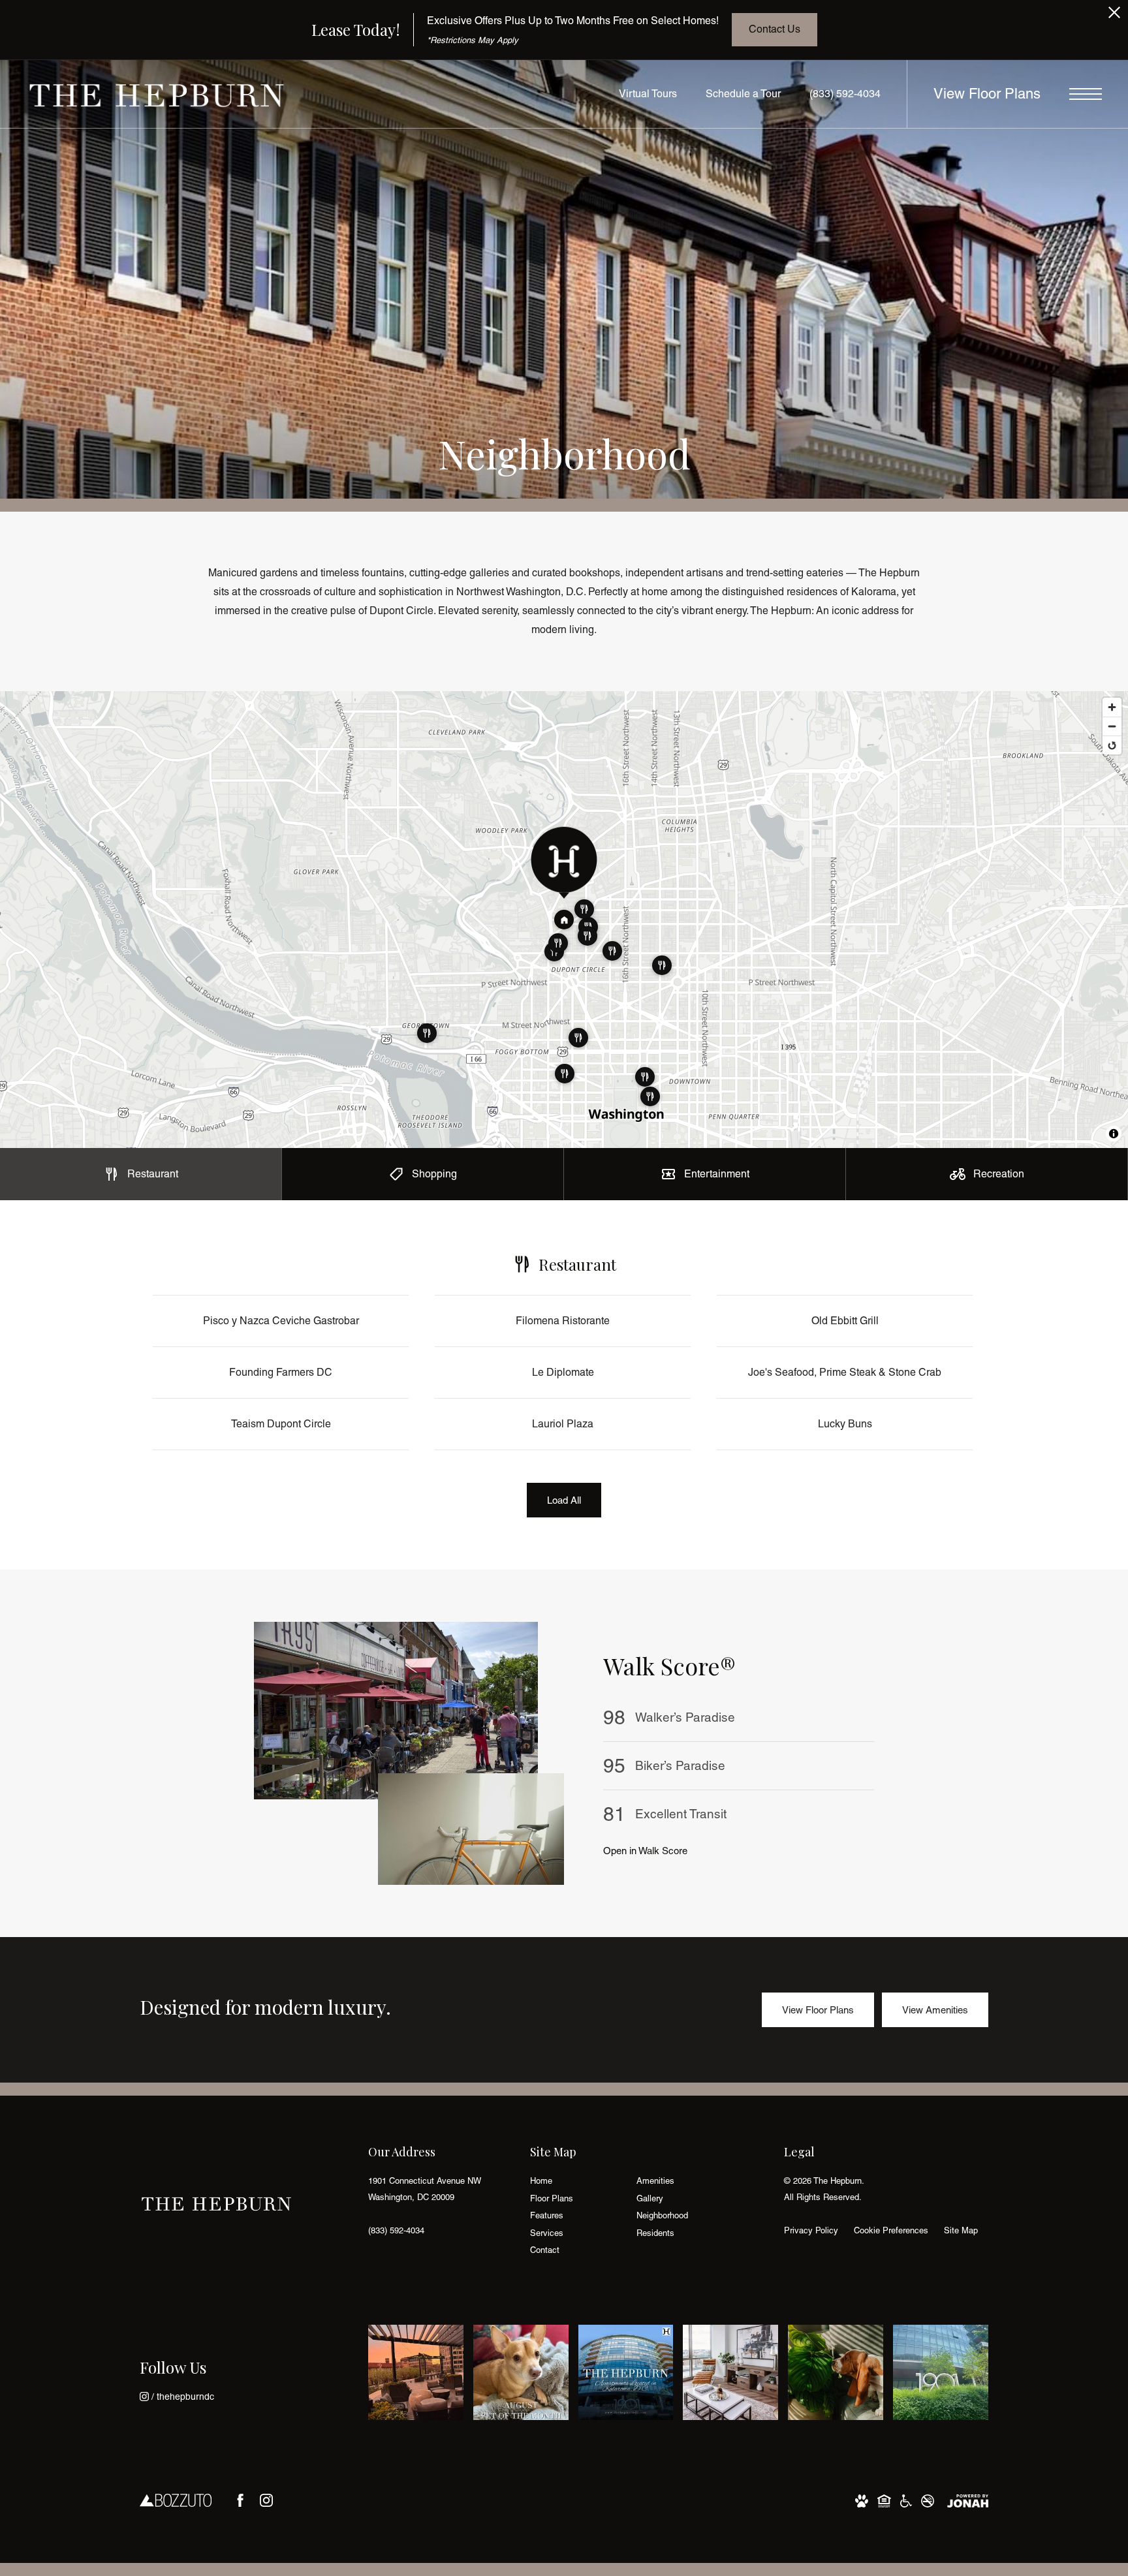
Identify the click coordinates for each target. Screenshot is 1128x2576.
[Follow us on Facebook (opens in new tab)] (240, 2500)
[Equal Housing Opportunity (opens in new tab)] (884, 2500)
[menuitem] (573, 2181)
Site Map (961, 2230)
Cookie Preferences (891, 2230)
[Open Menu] (1086, 94)
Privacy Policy (811, 2230)
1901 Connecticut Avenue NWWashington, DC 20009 (425, 2189)
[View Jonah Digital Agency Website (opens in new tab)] (968, 2500)
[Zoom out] (1112, 726)
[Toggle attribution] (1114, 1134)
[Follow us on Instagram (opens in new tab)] (266, 2500)
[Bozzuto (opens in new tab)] (176, 2500)
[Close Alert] (1114, 16)
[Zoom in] (1112, 707)
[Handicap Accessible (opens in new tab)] (906, 2500)
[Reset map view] (1112, 745)
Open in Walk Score (645, 1851)
